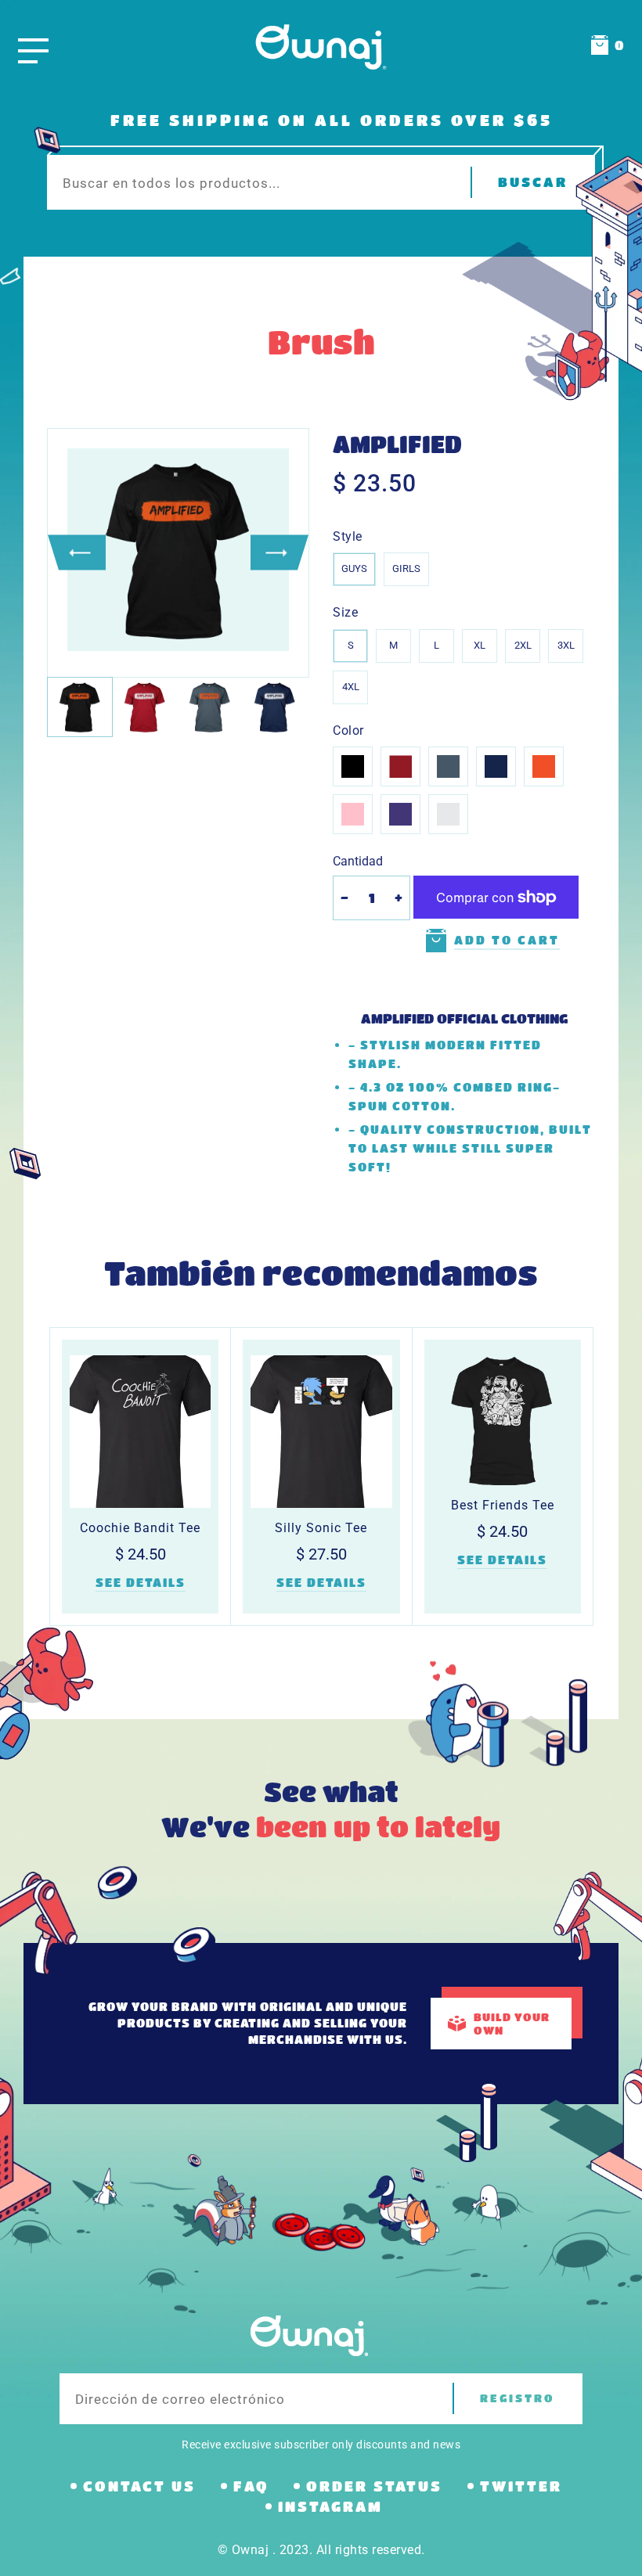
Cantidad (358, 861)
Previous (77, 553)
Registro (518, 2398)
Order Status (374, 2486)
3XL (566, 645)
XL (480, 645)
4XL (351, 687)
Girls (406, 568)
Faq (251, 2486)
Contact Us (139, 2486)
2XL (523, 645)
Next (280, 553)
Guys (354, 568)
